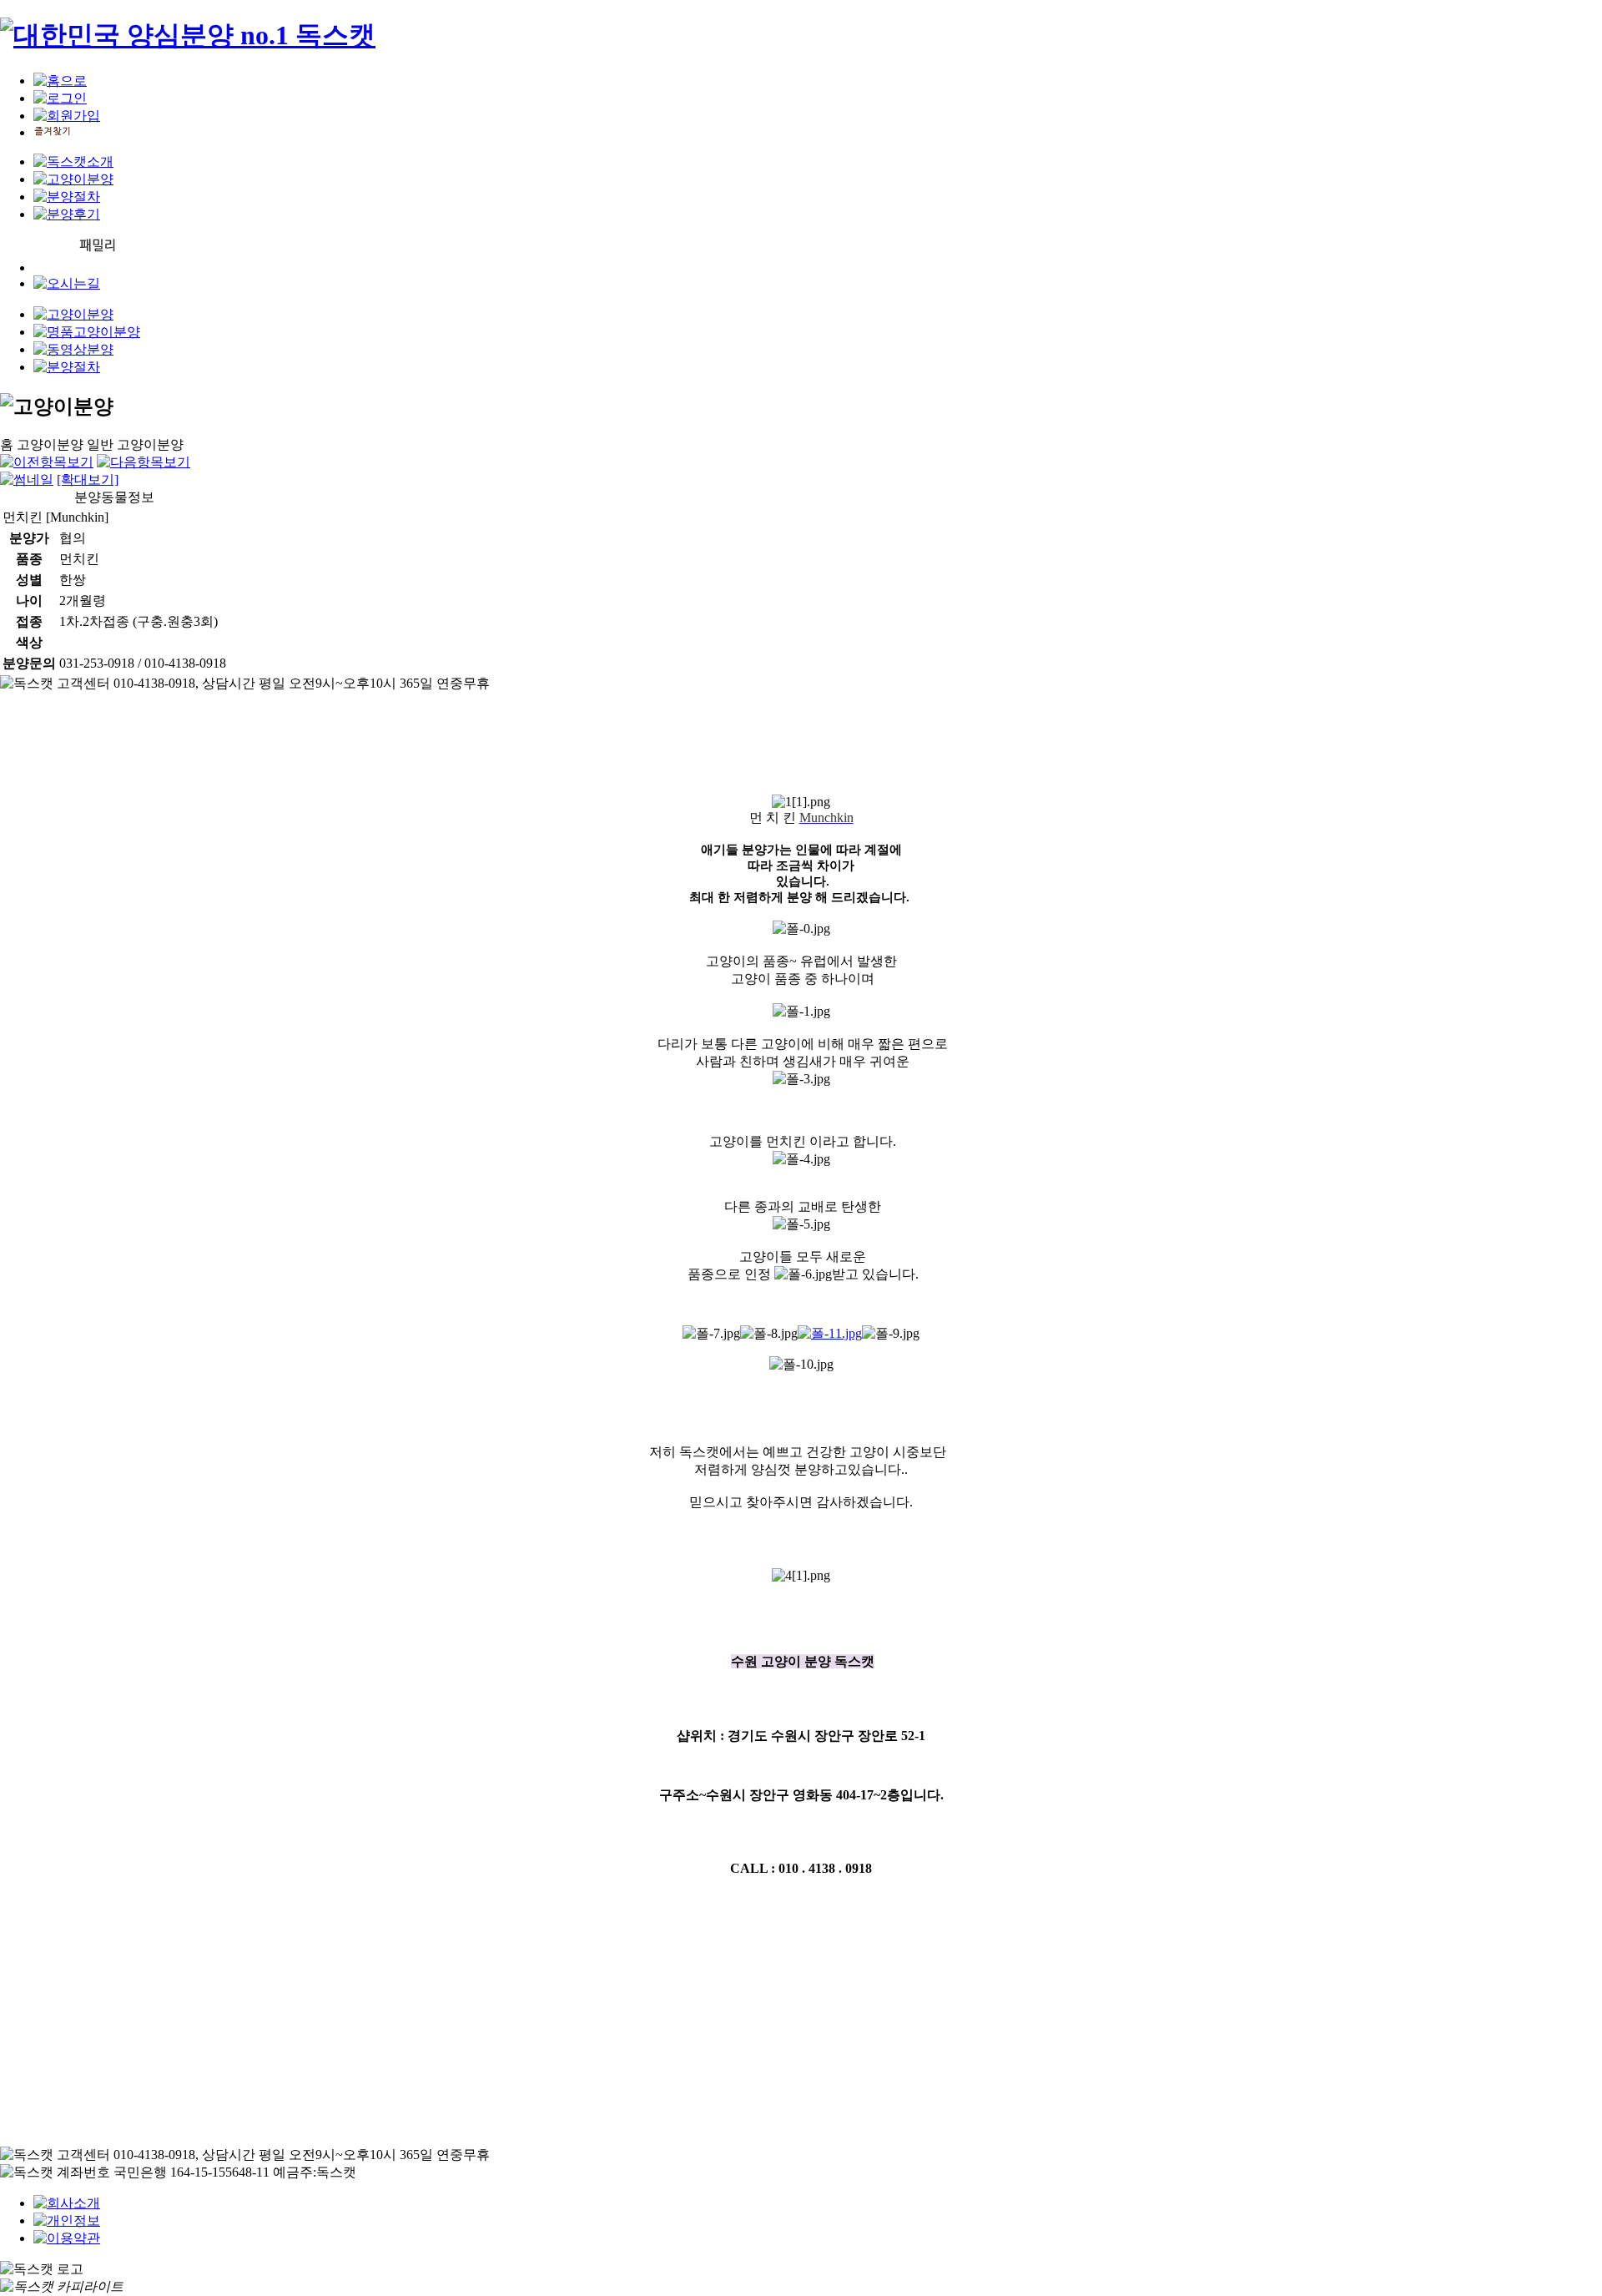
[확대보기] (88, 479)
